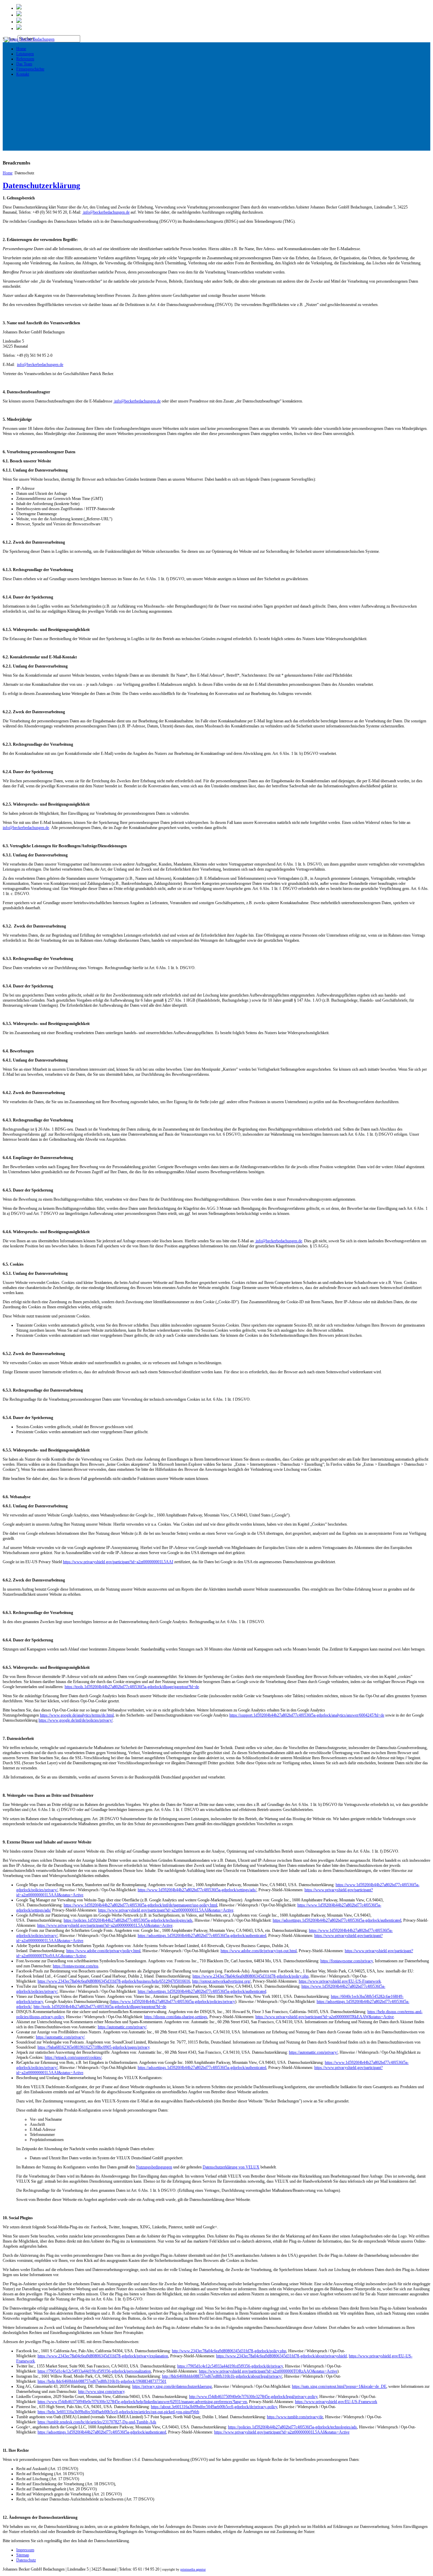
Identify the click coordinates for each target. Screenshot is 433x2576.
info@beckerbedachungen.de (106, 212)
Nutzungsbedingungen (154, 2167)
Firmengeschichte (30, 69)
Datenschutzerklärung (41, 185)
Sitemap (23, 2555)
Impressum (25, 2550)
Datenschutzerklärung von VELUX (231, 2167)
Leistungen (25, 54)
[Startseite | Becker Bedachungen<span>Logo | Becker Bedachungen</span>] (29, 39)
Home (21, 49)
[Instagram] (19, 22)
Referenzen (25, 59)
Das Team (24, 64)
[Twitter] (19, 8)
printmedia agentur (193, 2569)
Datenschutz (26, 2560)
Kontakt (23, 74)
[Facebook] (19, 15)
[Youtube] (19, 28)
